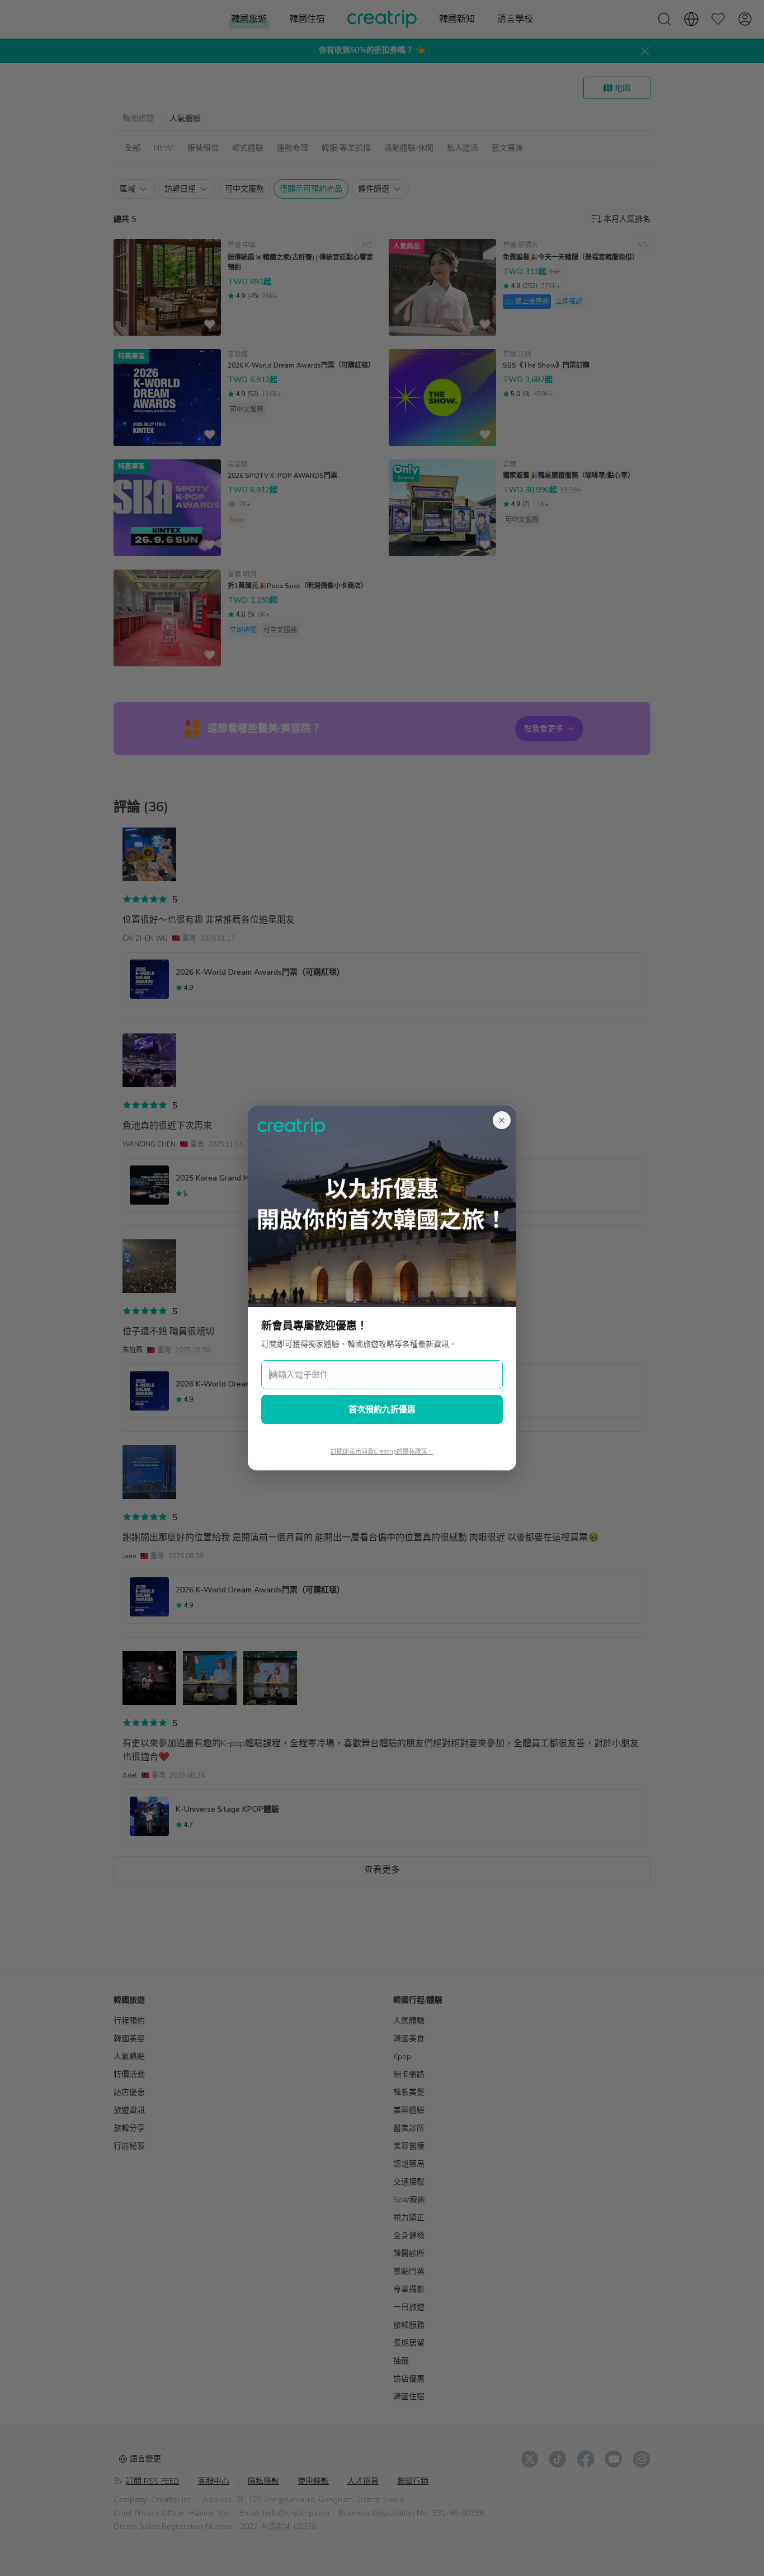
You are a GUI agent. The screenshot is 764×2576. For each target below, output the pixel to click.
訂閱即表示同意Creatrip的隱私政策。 (382, 1452)
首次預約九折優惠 (382, 1409)
